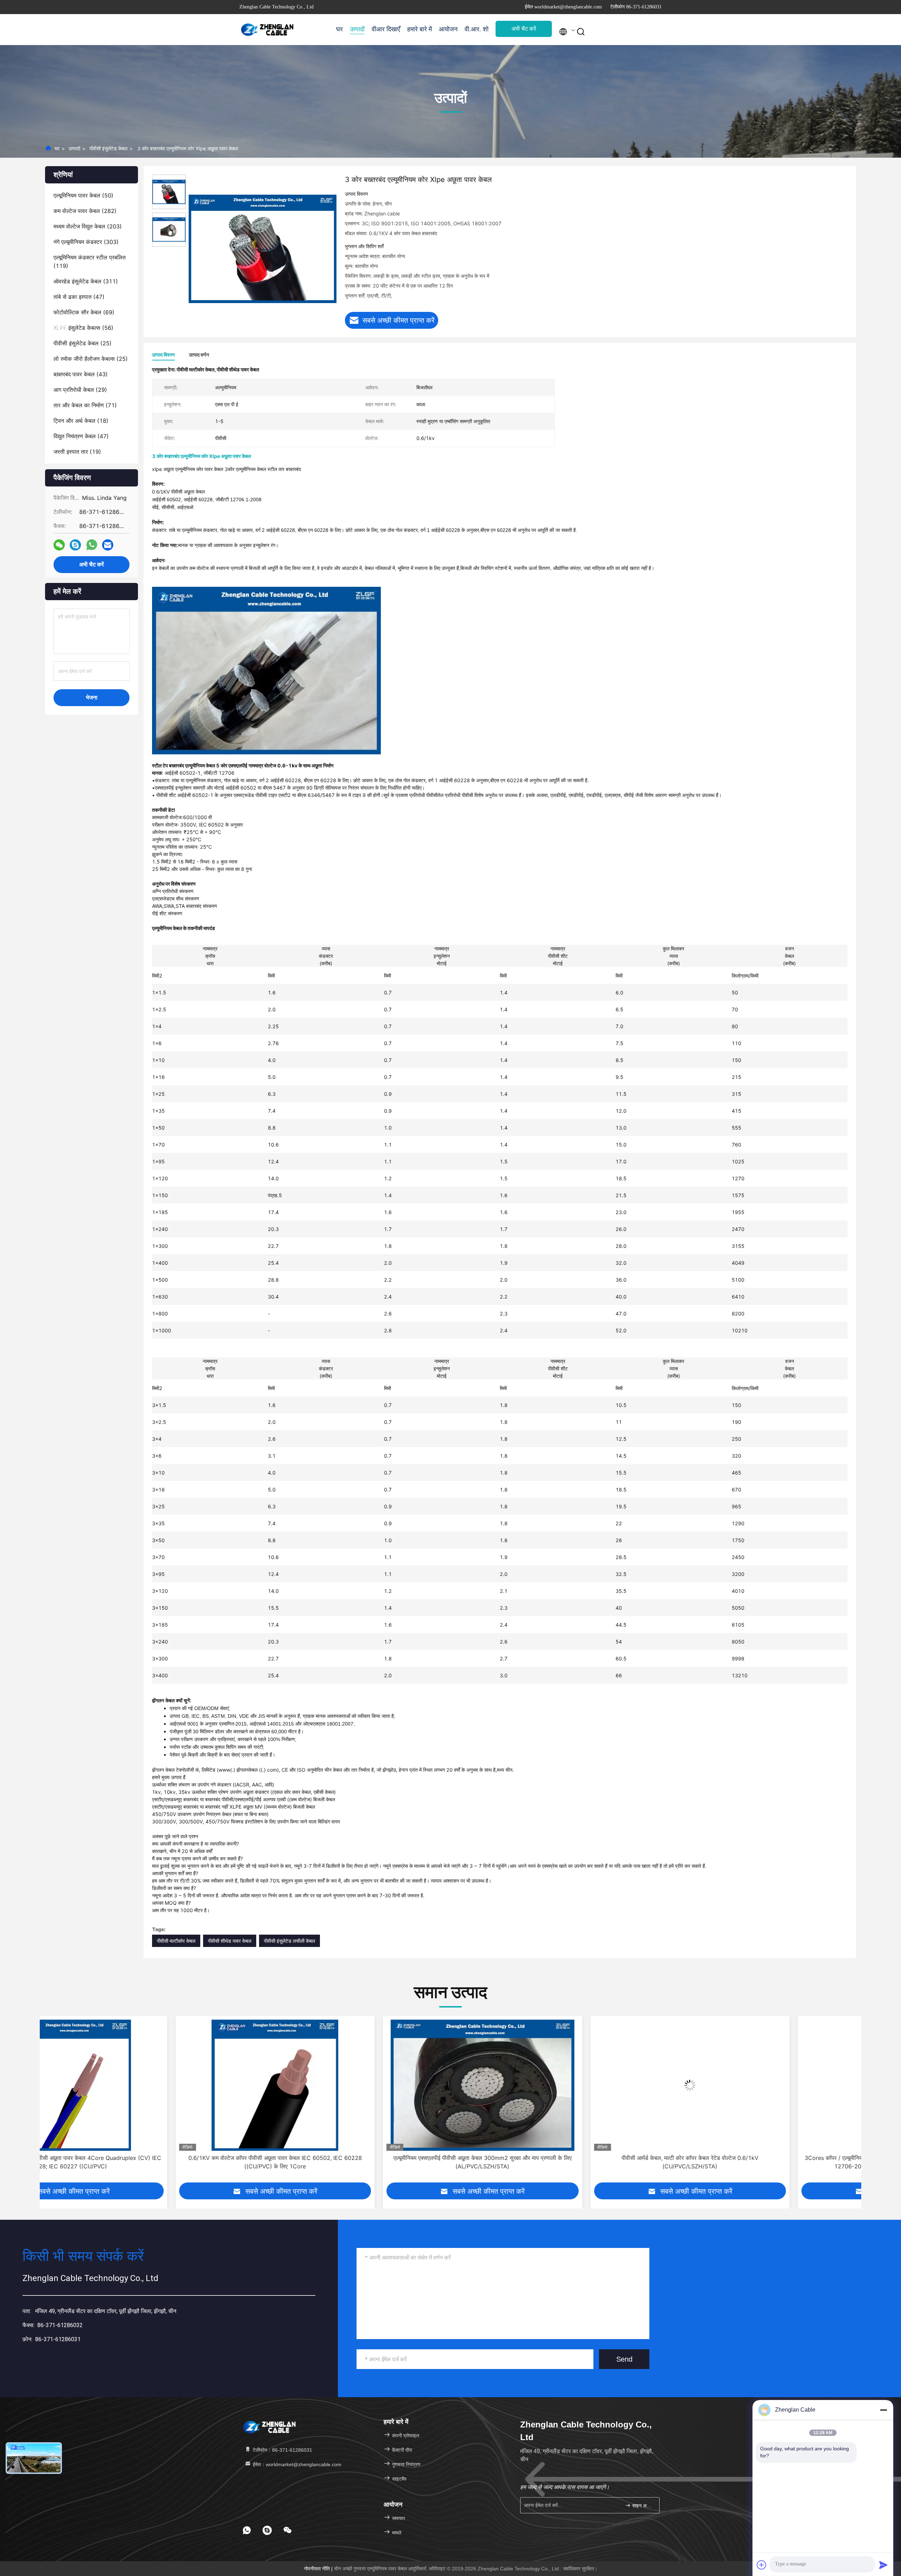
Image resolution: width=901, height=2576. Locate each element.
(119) (90, 262)
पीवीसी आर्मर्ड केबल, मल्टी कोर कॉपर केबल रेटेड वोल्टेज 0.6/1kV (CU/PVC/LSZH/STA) (347, 2162)
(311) (86, 281)
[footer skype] (267, 2530)
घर (339, 29)
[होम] (267, 30)
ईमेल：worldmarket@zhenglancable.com (296, 2464)
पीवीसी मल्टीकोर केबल (176, 1941)
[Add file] (762, 2565)
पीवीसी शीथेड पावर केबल (230, 1941)
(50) (83, 195)
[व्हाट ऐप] (92, 545)
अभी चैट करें (524, 29)
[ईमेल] (108, 545)
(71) (85, 405)
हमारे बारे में (420, 29)
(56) (83, 328)
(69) (84, 312)
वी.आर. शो (477, 29)
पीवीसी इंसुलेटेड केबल (108, 148)
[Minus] (883, 2410)
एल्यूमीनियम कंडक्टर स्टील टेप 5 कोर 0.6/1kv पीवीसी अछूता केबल (762, 2158)
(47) (79, 297)
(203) (88, 226)
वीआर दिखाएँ (386, 29)
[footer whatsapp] (247, 2530)
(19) (77, 452)
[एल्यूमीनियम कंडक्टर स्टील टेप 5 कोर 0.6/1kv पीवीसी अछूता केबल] (762, 2085)
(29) (80, 390)
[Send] (883, 2565)
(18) (81, 421)
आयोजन (448, 29)
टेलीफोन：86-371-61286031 (282, 2450)
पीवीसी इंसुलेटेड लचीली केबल (289, 1941)
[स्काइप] (75, 545)
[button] (45, 2105)
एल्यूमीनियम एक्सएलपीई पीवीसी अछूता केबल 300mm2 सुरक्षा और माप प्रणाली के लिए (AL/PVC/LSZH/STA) (139, 2162)
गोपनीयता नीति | (319, 2569)
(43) (81, 374)
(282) (85, 211)
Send (624, 2359)
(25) (83, 343)
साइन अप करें (642, 2506)
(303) (86, 242)
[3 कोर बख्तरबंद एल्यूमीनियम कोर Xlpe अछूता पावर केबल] (263, 249)
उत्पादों (357, 29)
